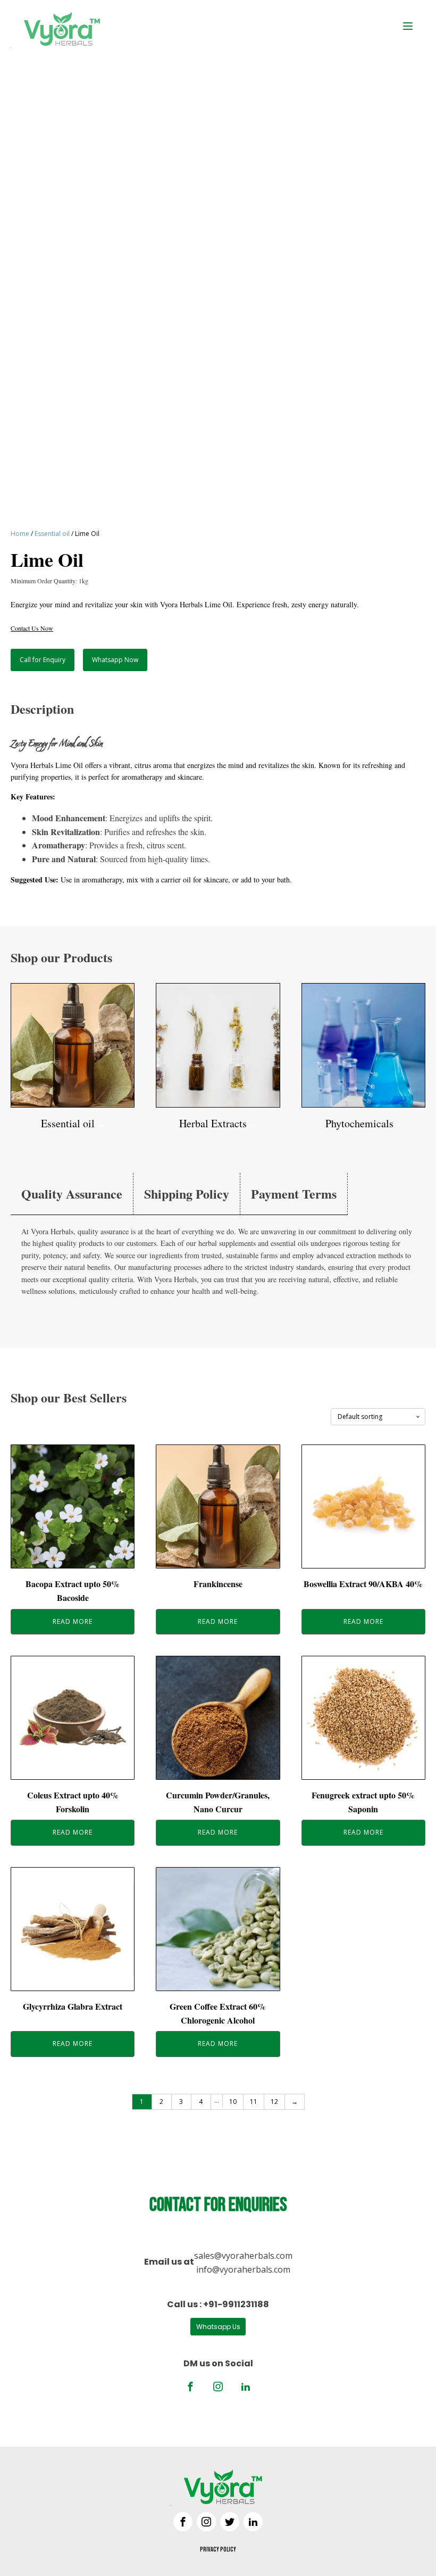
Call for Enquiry (43, 660)
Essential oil (52, 534)
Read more (73, 1621)
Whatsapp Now (115, 660)
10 (233, 2102)
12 (274, 2102)
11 (254, 2102)
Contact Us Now (32, 628)
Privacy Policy (218, 2550)
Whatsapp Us (218, 2327)
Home (20, 534)
